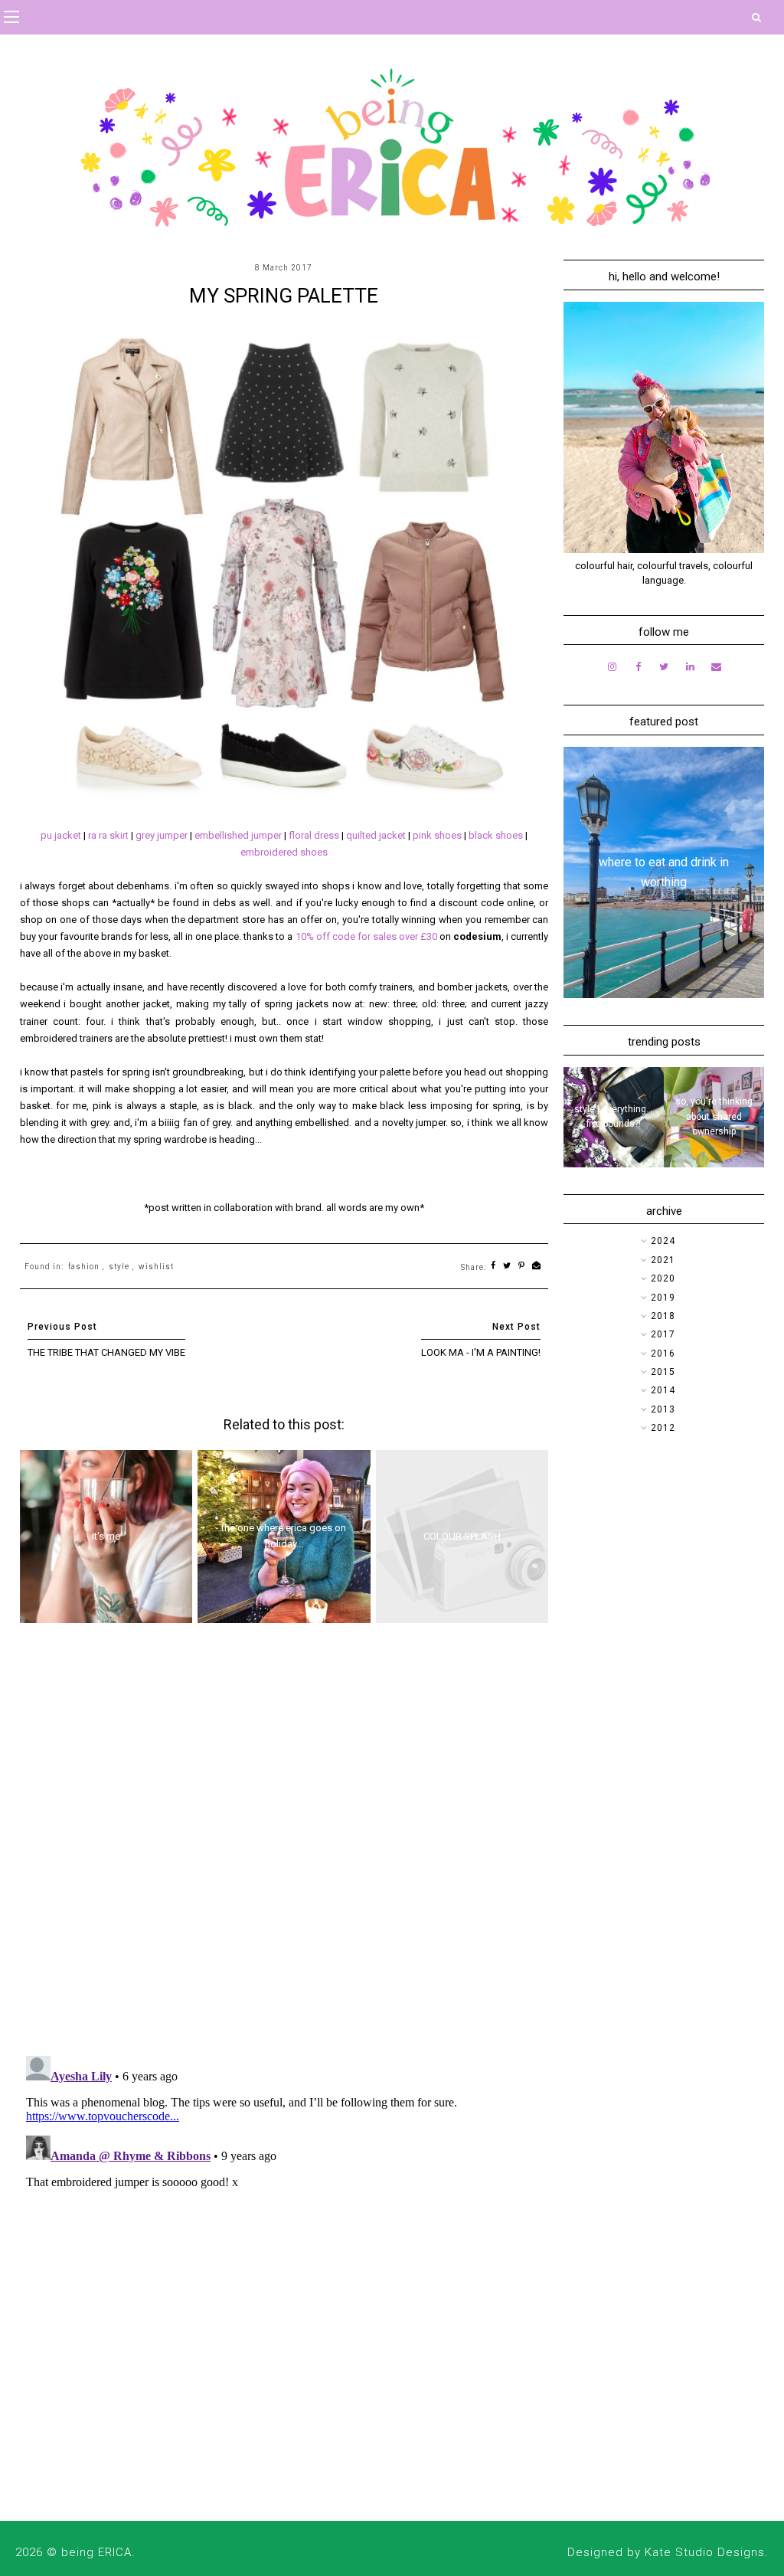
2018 (663, 1316)
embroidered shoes (284, 852)
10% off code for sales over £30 (366, 936)
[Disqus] (284, 1845)
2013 (663, 1409)
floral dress (314, 835)
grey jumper (162, 835)
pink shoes (437, 835)
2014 (663, 1390)
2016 (663, 1353)
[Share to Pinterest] (522, 1267)
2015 (663, 1372)
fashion (84, 1267)
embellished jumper (238, 835)
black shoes (496, 835)
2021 (663, 1260)
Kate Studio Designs (705, 2552)
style (119, 1267)
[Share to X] (507, 1267)
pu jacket (61, 835)
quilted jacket (376, 835)
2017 (663, 1334)
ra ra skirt (108, 835)
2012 (663, 1428)
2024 (663, 1241)
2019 (663, 1298)
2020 (663, 1278)
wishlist (156, 1267)
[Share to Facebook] (493, 1267)
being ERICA (96, 2552)
